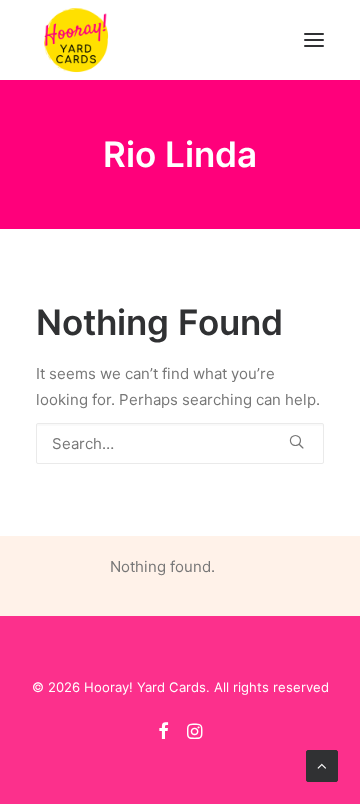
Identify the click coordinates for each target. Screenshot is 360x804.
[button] (314, 40)
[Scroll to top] (322, 764)
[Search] (180, 443)
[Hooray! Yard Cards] (76, 40)
